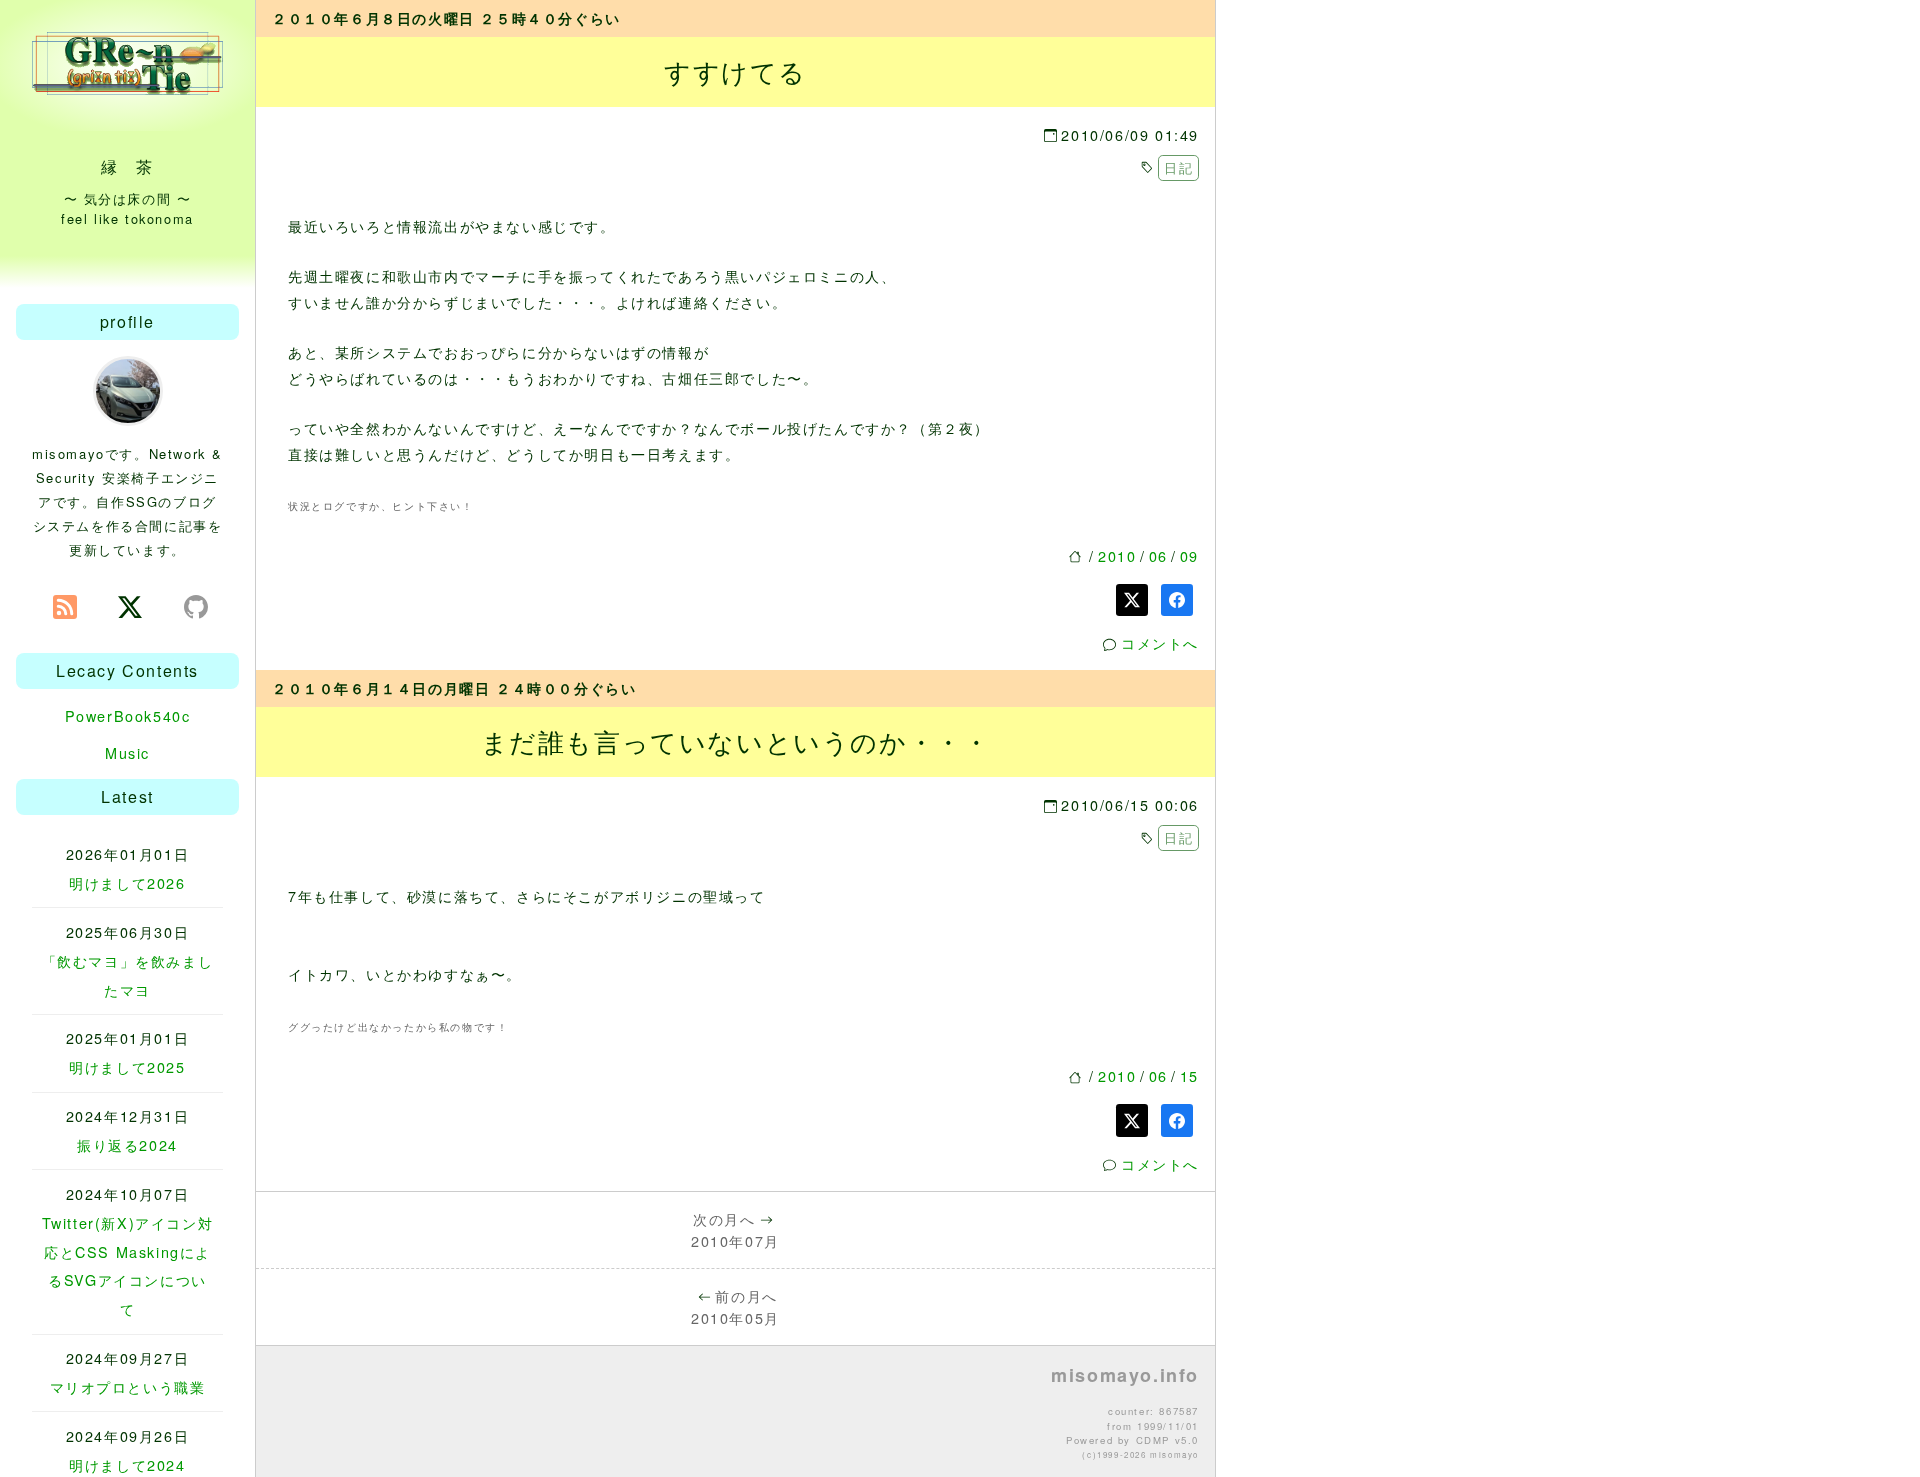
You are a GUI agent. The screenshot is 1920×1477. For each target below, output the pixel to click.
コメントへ (1160, 642)
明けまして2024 (127, 1464)
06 (1158, 555)
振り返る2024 (127, 1144)
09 (1189, 555)
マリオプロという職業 (128, 1386)
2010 (1117, 555)
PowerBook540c (128, 715)
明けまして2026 (127, 882)
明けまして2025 (127, 1066)
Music (127, 752)
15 (1189, 1075)
